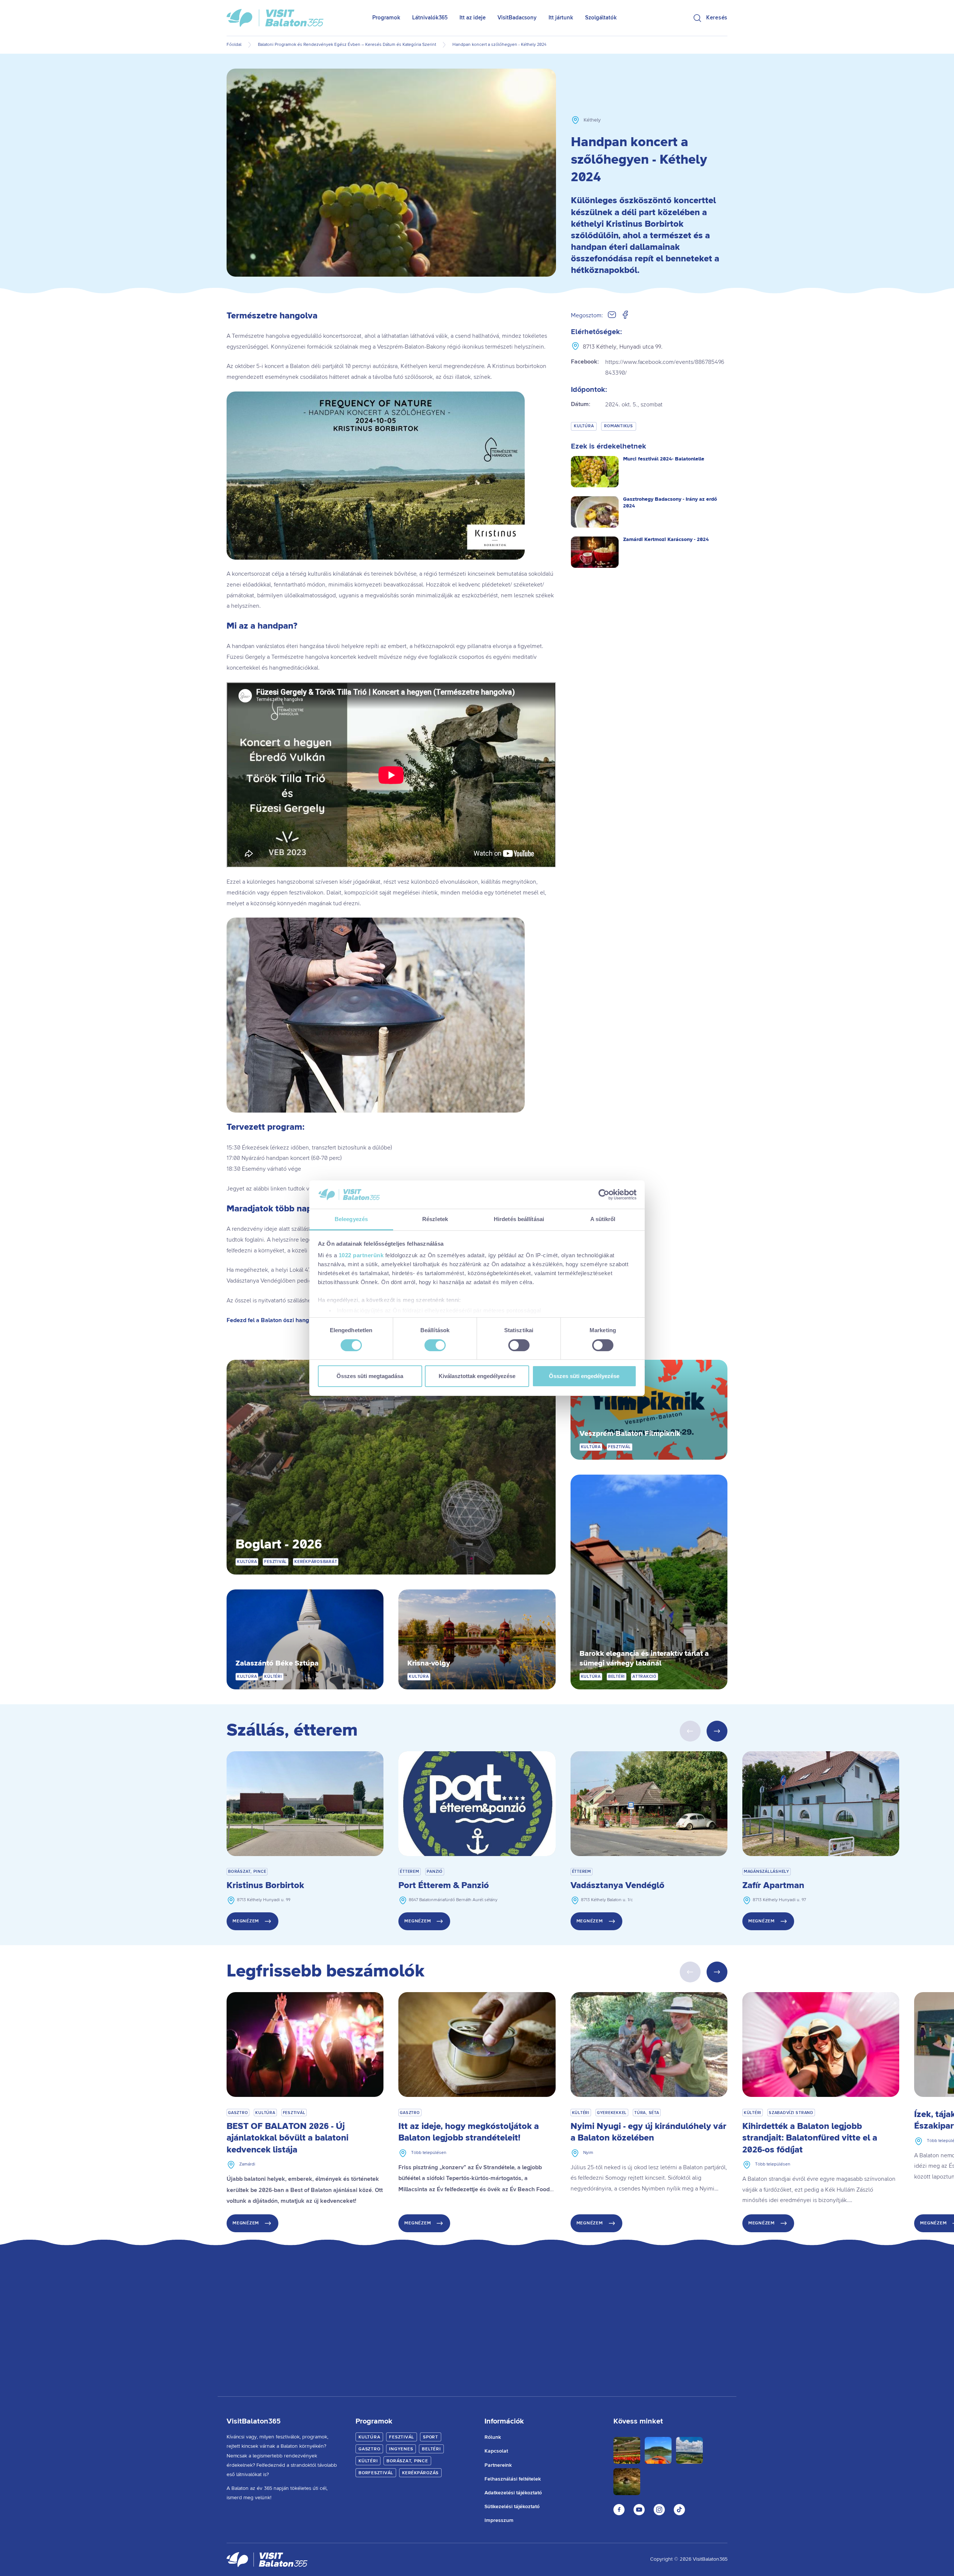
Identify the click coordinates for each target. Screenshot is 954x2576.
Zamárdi (247, 2164)
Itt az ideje (473, 18)
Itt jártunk (561, 18)
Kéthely (592, 120)
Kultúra (584, 426)
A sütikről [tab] (603, 1219)
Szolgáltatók (601, 18)
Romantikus (619, 426)
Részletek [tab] (435, 1219)
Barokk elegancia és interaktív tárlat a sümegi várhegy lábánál (644, 1659)
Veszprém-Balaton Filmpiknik (630, 1434)
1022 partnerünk (361, 1255)
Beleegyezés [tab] (351, 1219)
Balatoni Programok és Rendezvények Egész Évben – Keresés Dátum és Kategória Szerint (347, 45)
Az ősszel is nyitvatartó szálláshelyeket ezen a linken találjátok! (308, 1300)
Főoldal (234, 45)
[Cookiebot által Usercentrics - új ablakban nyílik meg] (604, 1195)
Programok (386, 18)
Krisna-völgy (429, 1663)
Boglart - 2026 (279, 1545)
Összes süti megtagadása (370, 1376)
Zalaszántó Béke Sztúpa (277, 1663)
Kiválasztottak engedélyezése (477, 1376)
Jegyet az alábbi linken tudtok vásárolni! (279, 1189)
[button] (717, 1731)
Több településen (429, 2153)
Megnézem (246, 1921)
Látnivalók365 (430, 18)
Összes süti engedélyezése (584, 1376)
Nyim (588, 2153)
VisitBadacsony (517, 18)
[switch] (435, 1345)
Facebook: (648, 367)
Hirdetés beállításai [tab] (519, 1219)
